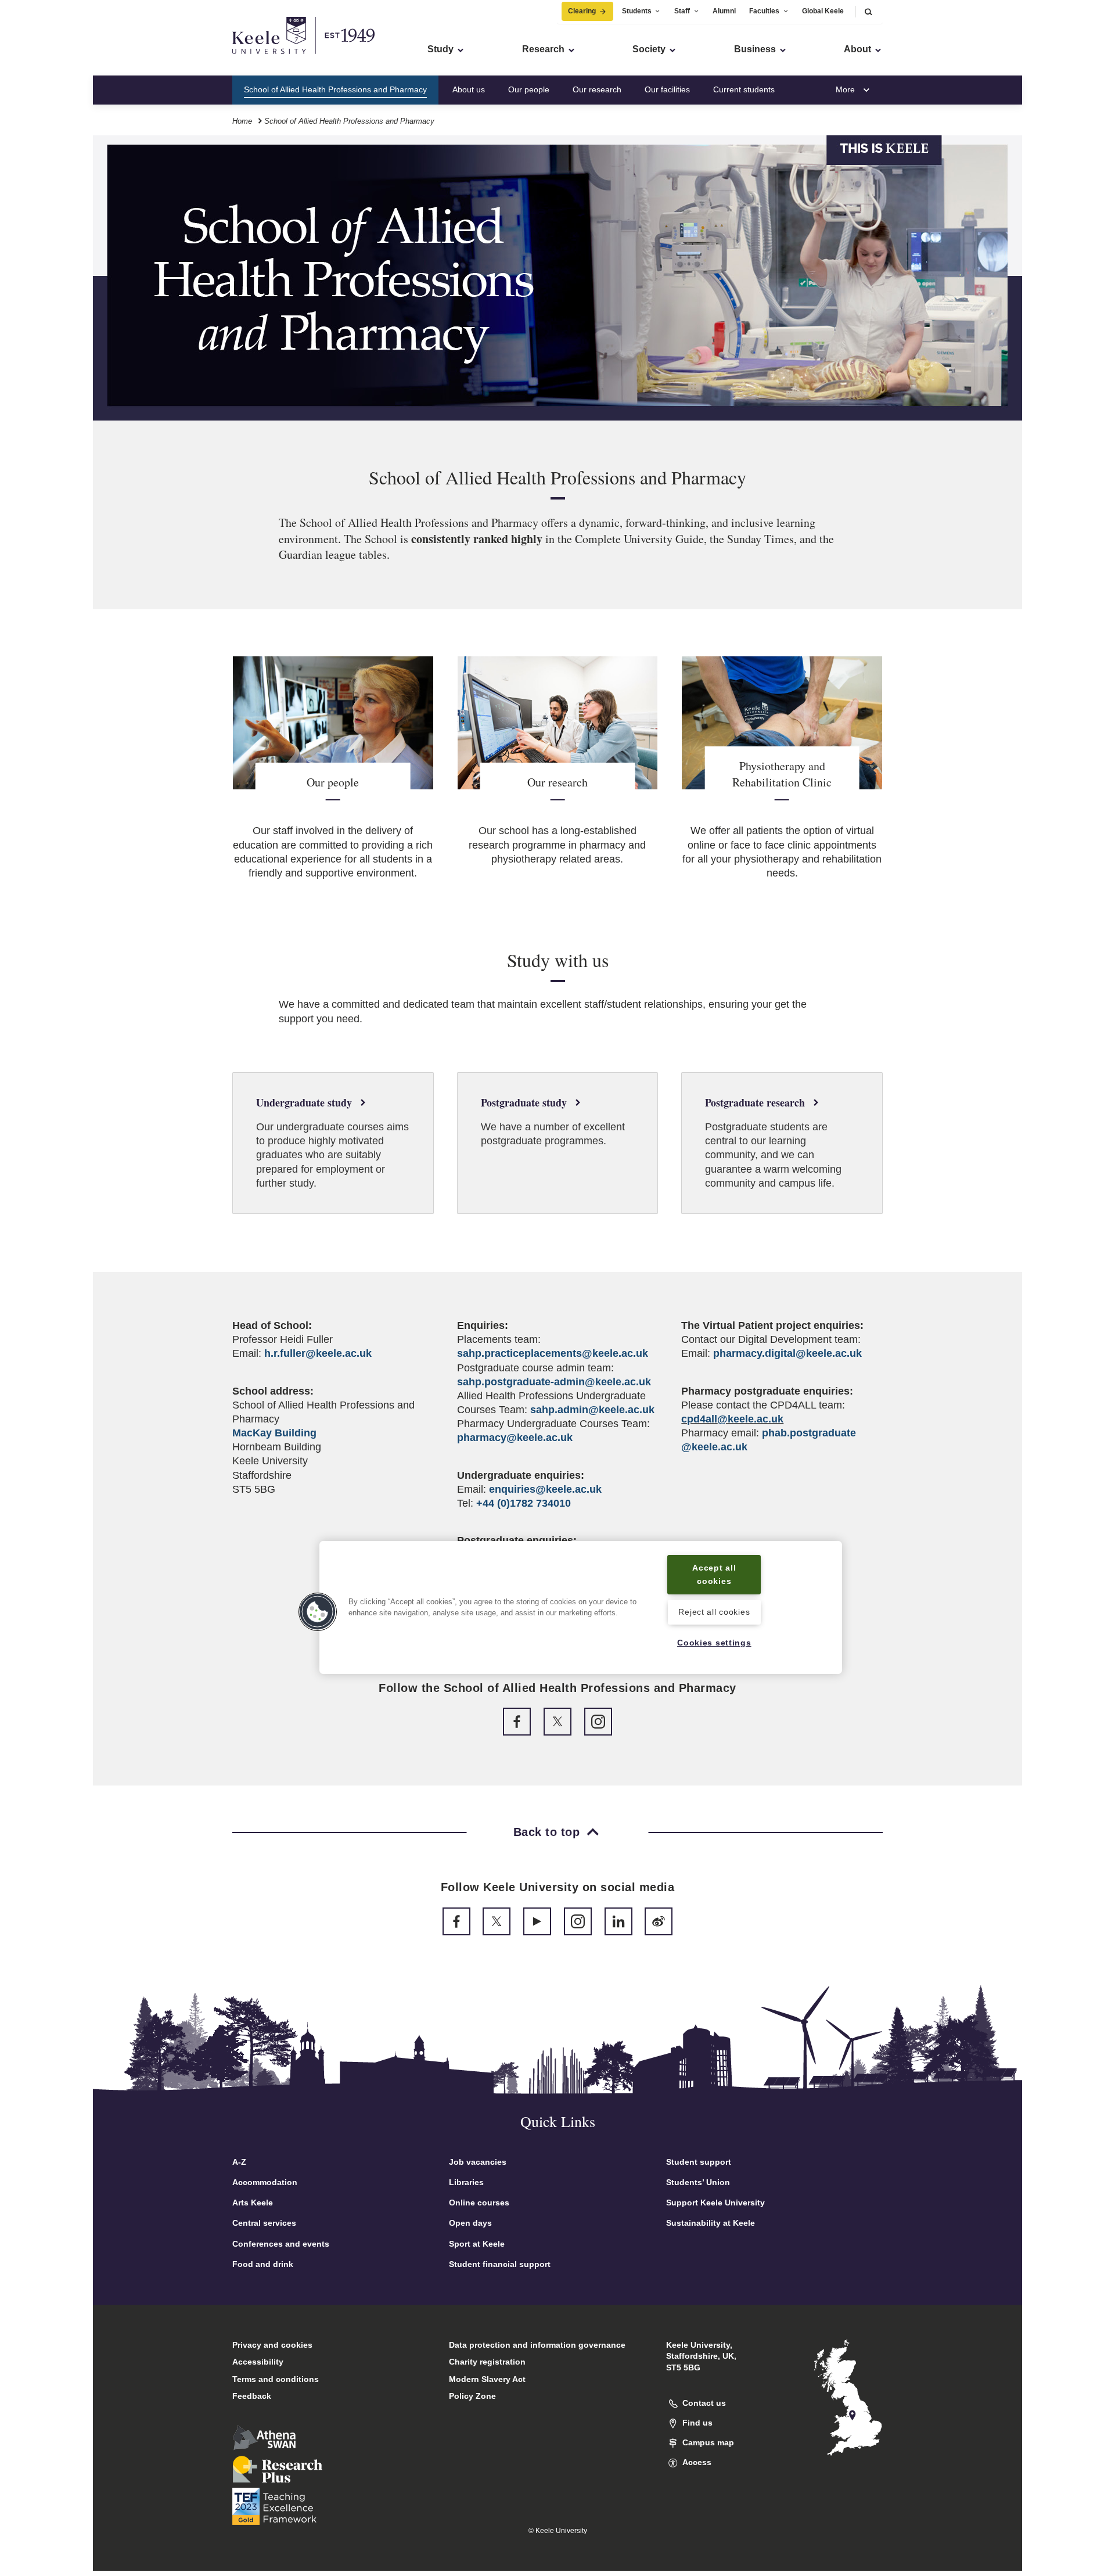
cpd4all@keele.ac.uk (732, 1419)
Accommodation (265, 2182)
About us (469, 89)
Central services (264, 2223)
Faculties (764, 11)
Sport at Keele (477, 2244)
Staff (682, 11)
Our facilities (667, 89)
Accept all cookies (714, 1574)
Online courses (479, 2203)
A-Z (239, 2162)
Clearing (582, 11)
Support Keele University (715, 2203)
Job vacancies (478, 2162)
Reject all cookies (714, 1612)
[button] (868, 11)
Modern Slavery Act (487, 2379)
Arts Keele (253, 2203)
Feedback (252, 2396)
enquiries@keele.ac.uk (545, 1489)
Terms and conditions (276, 2379)
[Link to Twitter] (557, 1722)
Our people (529, 89)
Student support (699, 2162)
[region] (581, 1607)
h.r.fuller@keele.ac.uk (318, 1353)
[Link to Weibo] (659, 1921)
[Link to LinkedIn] (618, 1921)
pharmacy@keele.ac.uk (515, 1438)
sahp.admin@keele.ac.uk (592, 1410)
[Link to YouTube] (537, 1921)
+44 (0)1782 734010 (524, 1503)
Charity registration (487, 2362)
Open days (470, 2223)
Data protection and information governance (537, 2345)
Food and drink (263, 2264)
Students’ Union (698, 2182)
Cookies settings (714, 1643)
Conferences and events (281, 2244)
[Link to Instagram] (598, 1722)
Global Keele (823, 11)
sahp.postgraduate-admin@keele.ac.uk (554, 1382)
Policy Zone (472, 2396)
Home (242, 121)
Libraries (466, 2182)
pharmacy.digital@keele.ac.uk (787, 1353)
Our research (597, 89)
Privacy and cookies (272, 2345)
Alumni (724, 11)
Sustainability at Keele (711, 2223)
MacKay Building (274, 1433)
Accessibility (258, 2362)
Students (637, 11)
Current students (744, 89)
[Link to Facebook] (517, 1722)
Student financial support (500, 2264)
